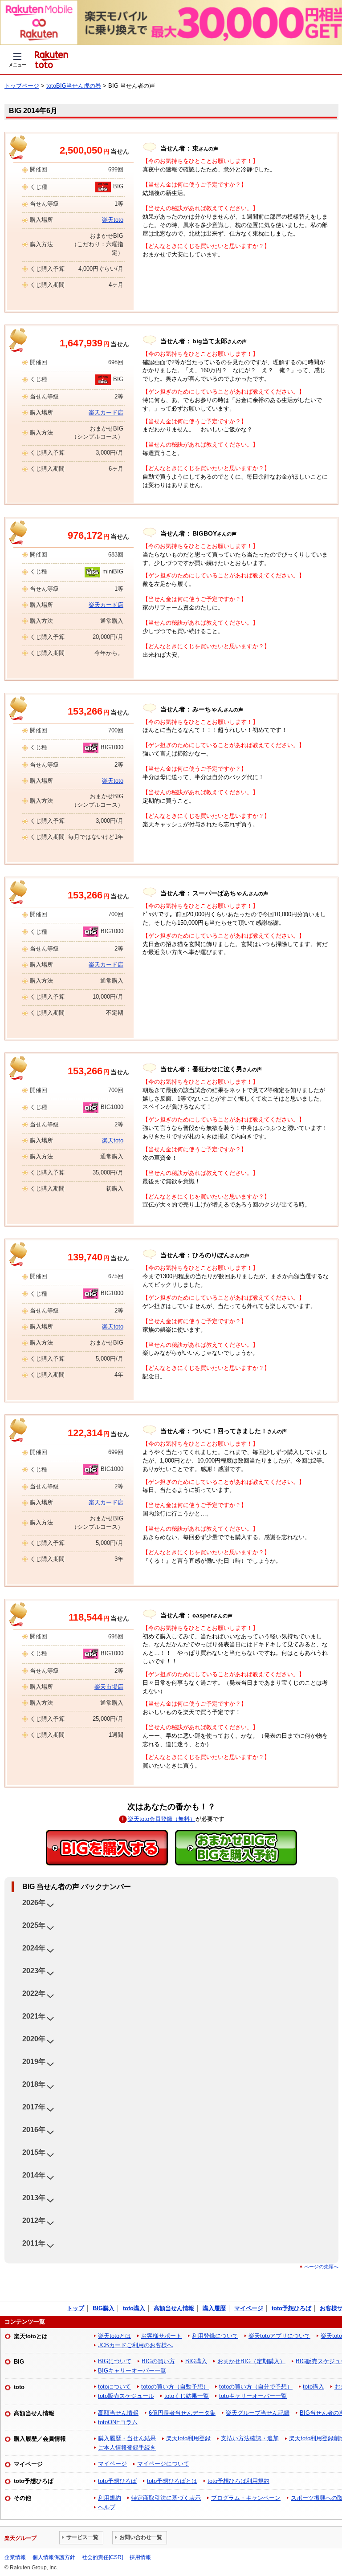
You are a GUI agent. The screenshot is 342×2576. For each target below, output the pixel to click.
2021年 (34, 2016)
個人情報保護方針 (54, 2557)
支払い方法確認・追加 (250, 2438)
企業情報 (15, 2557)
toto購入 (134, 2308)
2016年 (34, 2130)
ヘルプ (107, 2507)
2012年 (34, 2220)
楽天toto (113, 220)
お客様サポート (161, 2336)
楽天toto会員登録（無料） (162, 1819)
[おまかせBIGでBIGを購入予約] (236, 1848)
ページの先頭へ (321, 2267)
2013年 (34, 2198)
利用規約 (110, 2498)
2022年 (34, 1993)
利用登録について (215, 2336)
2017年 (34, 2107)
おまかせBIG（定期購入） (251, 2361)
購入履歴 (214, 2308)
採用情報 (140, 2557)
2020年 (34, 2039)
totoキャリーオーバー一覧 (253, 2396)
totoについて (114, 2387)
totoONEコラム (118, 2422)
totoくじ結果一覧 (187, 2396)
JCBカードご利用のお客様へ (135, 2345)
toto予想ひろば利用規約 (238, 2481)
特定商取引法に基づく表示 (166, 2498)
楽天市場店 (109, 1687)
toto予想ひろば (291, 2308)
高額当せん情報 (174, 2308)
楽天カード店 (106, 412)
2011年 (34, 2243)
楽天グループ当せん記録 (258, 2413)
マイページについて (163, 2464)
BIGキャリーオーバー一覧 (132, 2371)
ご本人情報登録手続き (127, 2448)
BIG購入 (104, 2308)
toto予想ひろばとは (172, 2481)
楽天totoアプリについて (279, 2336)
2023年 (34, 1971)
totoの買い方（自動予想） (175, 2387)
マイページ (249, 2308)
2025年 (34, 1925)
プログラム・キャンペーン (246, 2498)
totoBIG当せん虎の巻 (74, 86)
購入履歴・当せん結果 (127, 2438)
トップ (75, 2308)
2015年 (34, 2152)
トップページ (22, 86)
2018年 (34, 2084)
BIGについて (115, 2361)
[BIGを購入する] (107, 1848)
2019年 (34, 2062)
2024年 (34, 1948)
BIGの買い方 (158, 2361)
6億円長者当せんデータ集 (182, 2413)
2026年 (34, 1903)
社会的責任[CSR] (102, 2557)
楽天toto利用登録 (188, 2438)
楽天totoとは (114, 2336)
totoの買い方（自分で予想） (256, 2387)
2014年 (34, 2175)
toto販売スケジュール (126, 2396)
